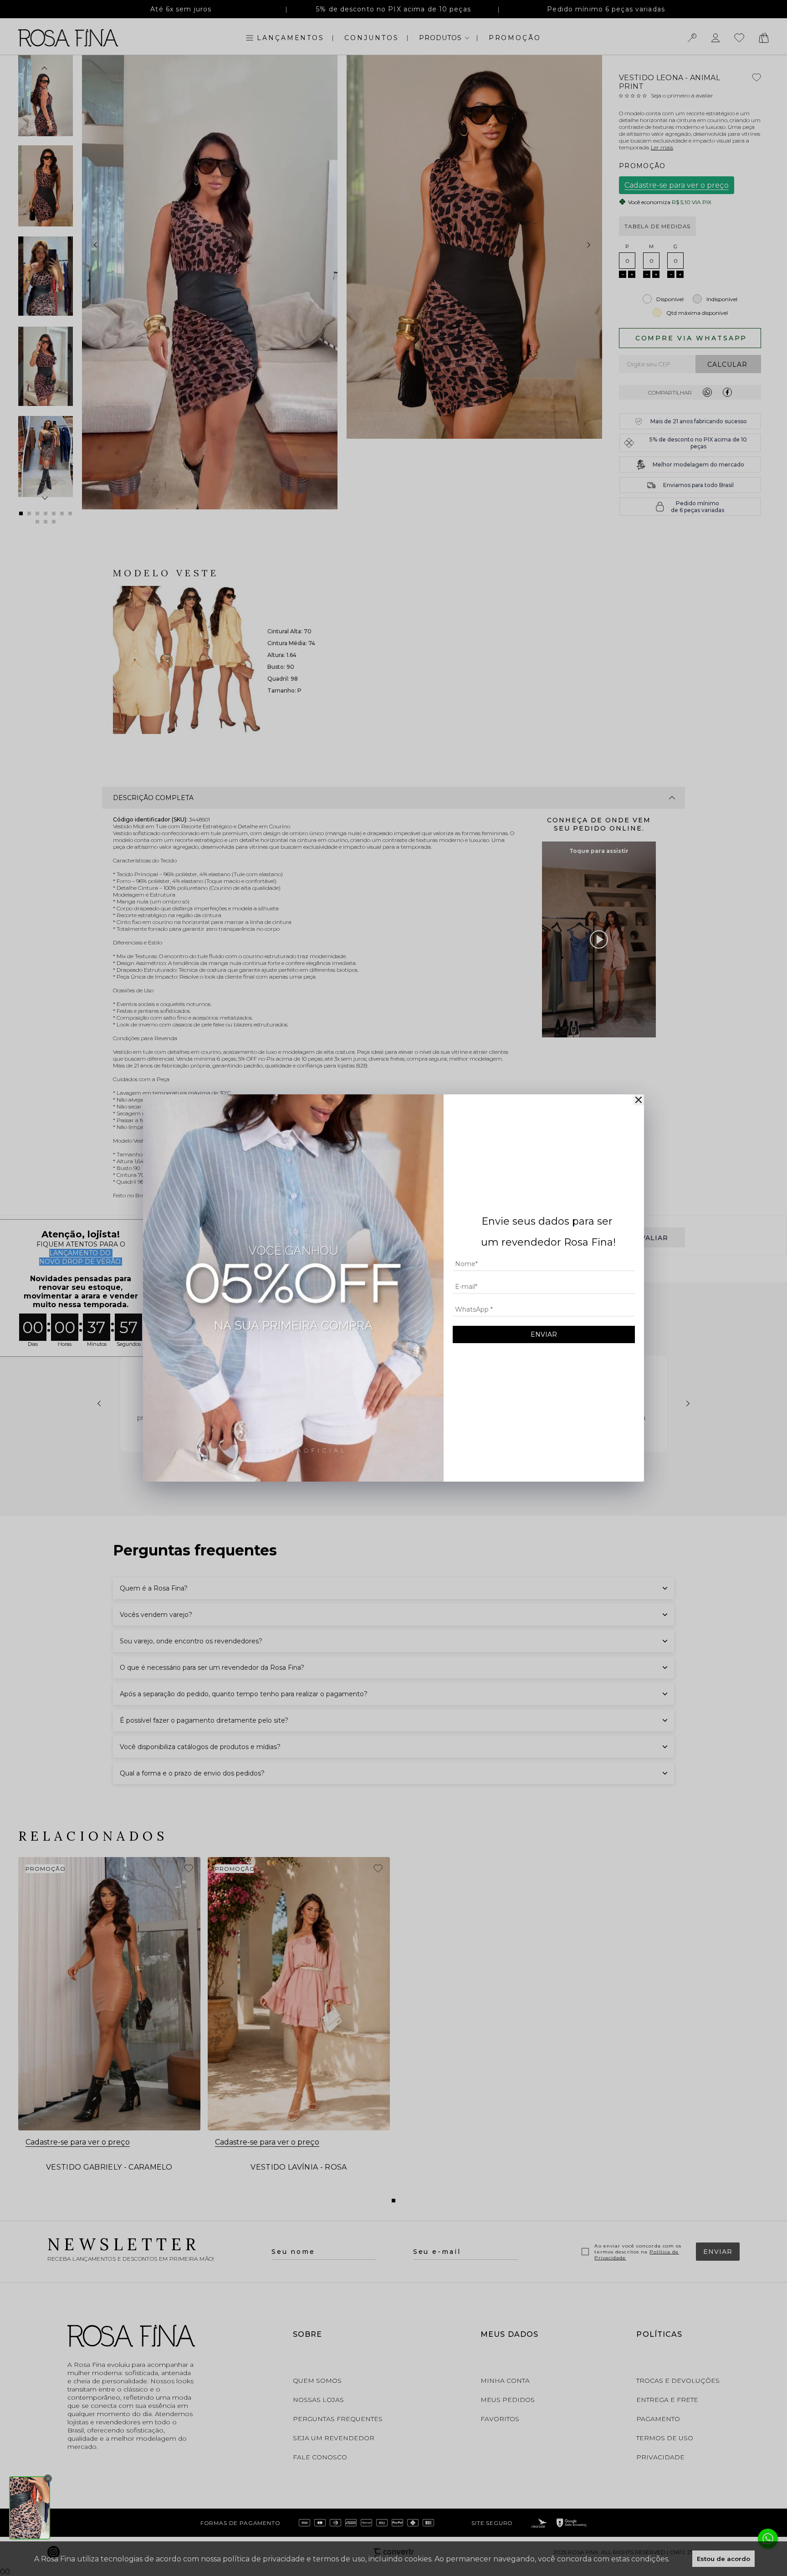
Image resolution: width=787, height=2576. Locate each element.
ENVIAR (544, 1334)
